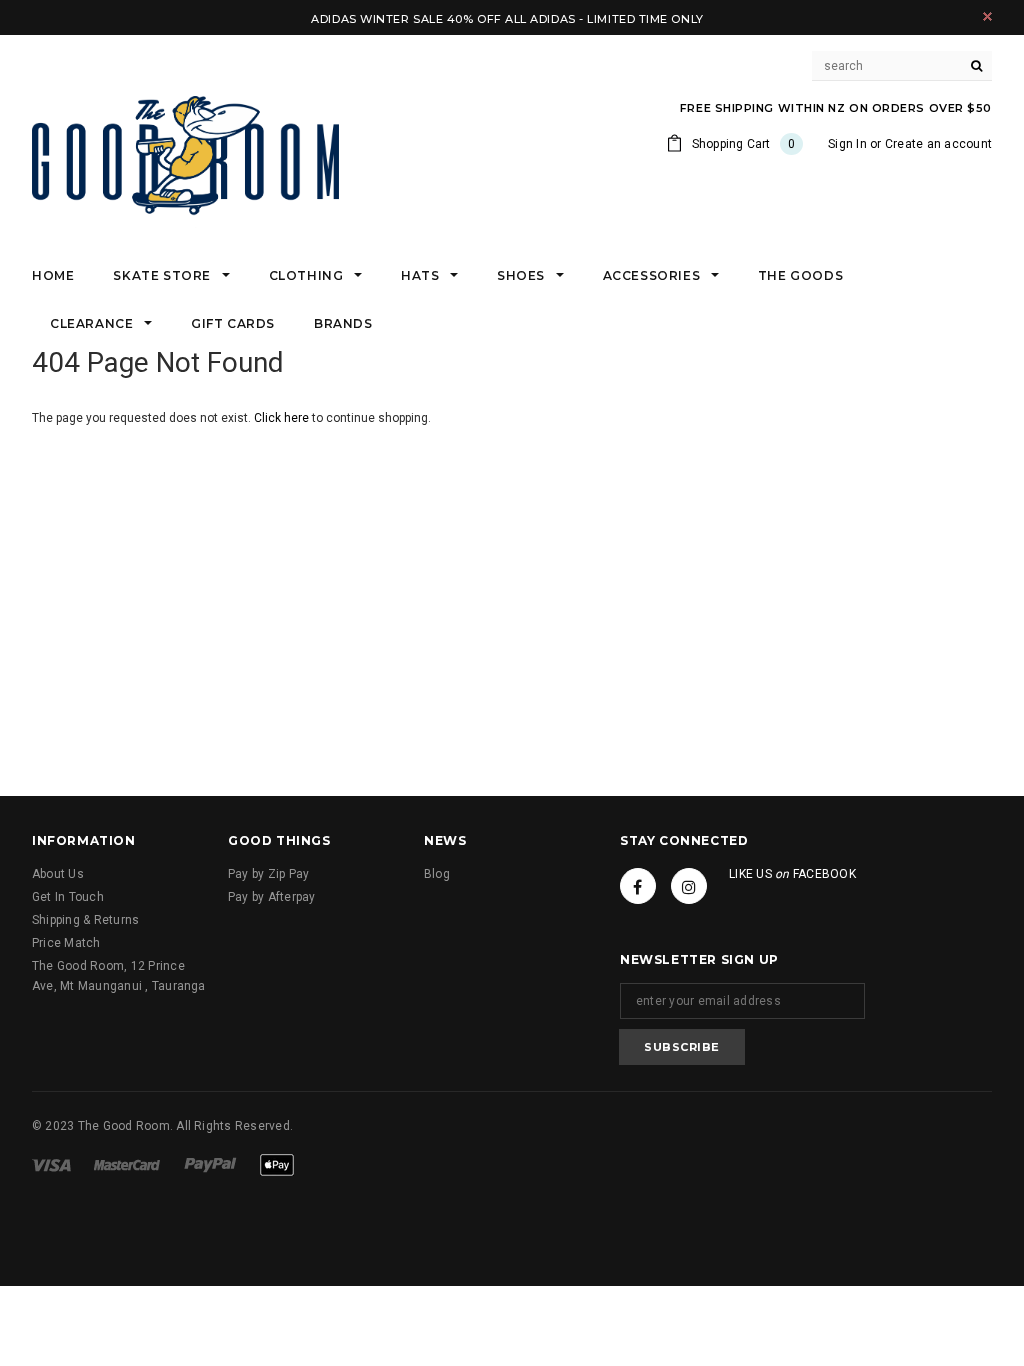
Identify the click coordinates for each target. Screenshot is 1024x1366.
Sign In (847, 144)
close (987, 16)
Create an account (938, 144)
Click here (283, 418)
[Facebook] (638, 886)
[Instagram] (689, 886)
